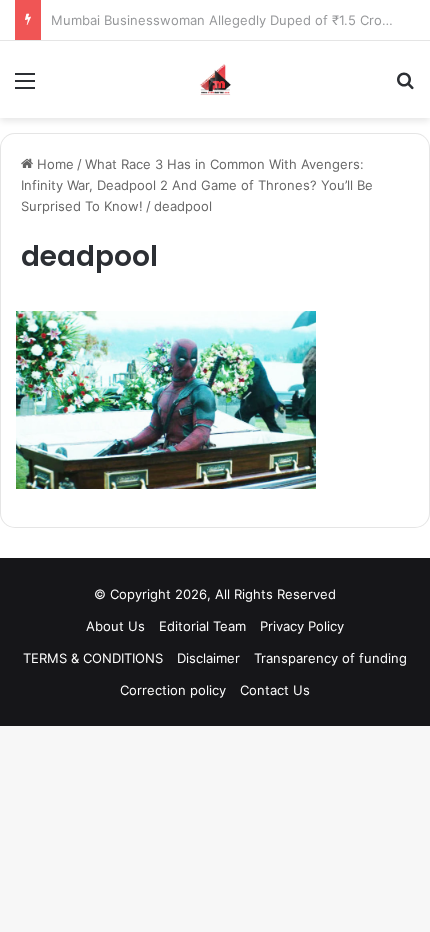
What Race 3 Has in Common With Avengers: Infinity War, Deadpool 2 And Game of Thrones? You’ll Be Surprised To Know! (197, 185)
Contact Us (275, 690)
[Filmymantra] (215, 79)
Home (53, 164)
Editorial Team (202, 626)
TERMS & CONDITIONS (93, 658)
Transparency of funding (330, 658)
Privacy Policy (302, 626)
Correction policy (173, 690)
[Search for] (405, 87)
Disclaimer (208, 658)
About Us (115, 626)
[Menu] (25, 87)
